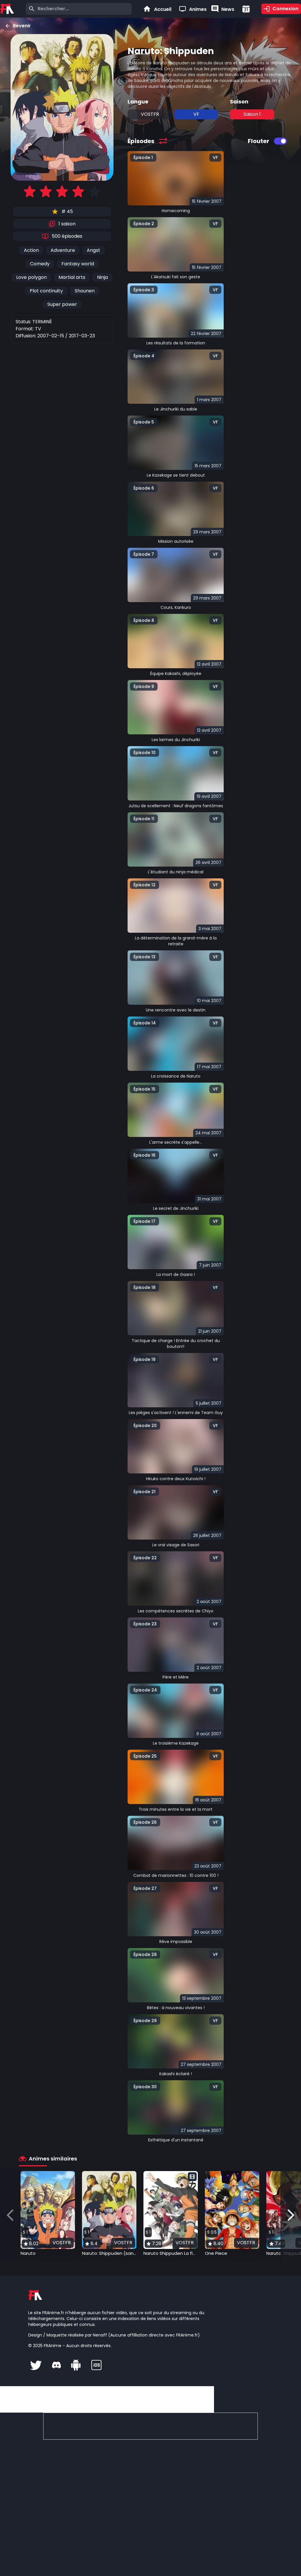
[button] (48, 2214)
